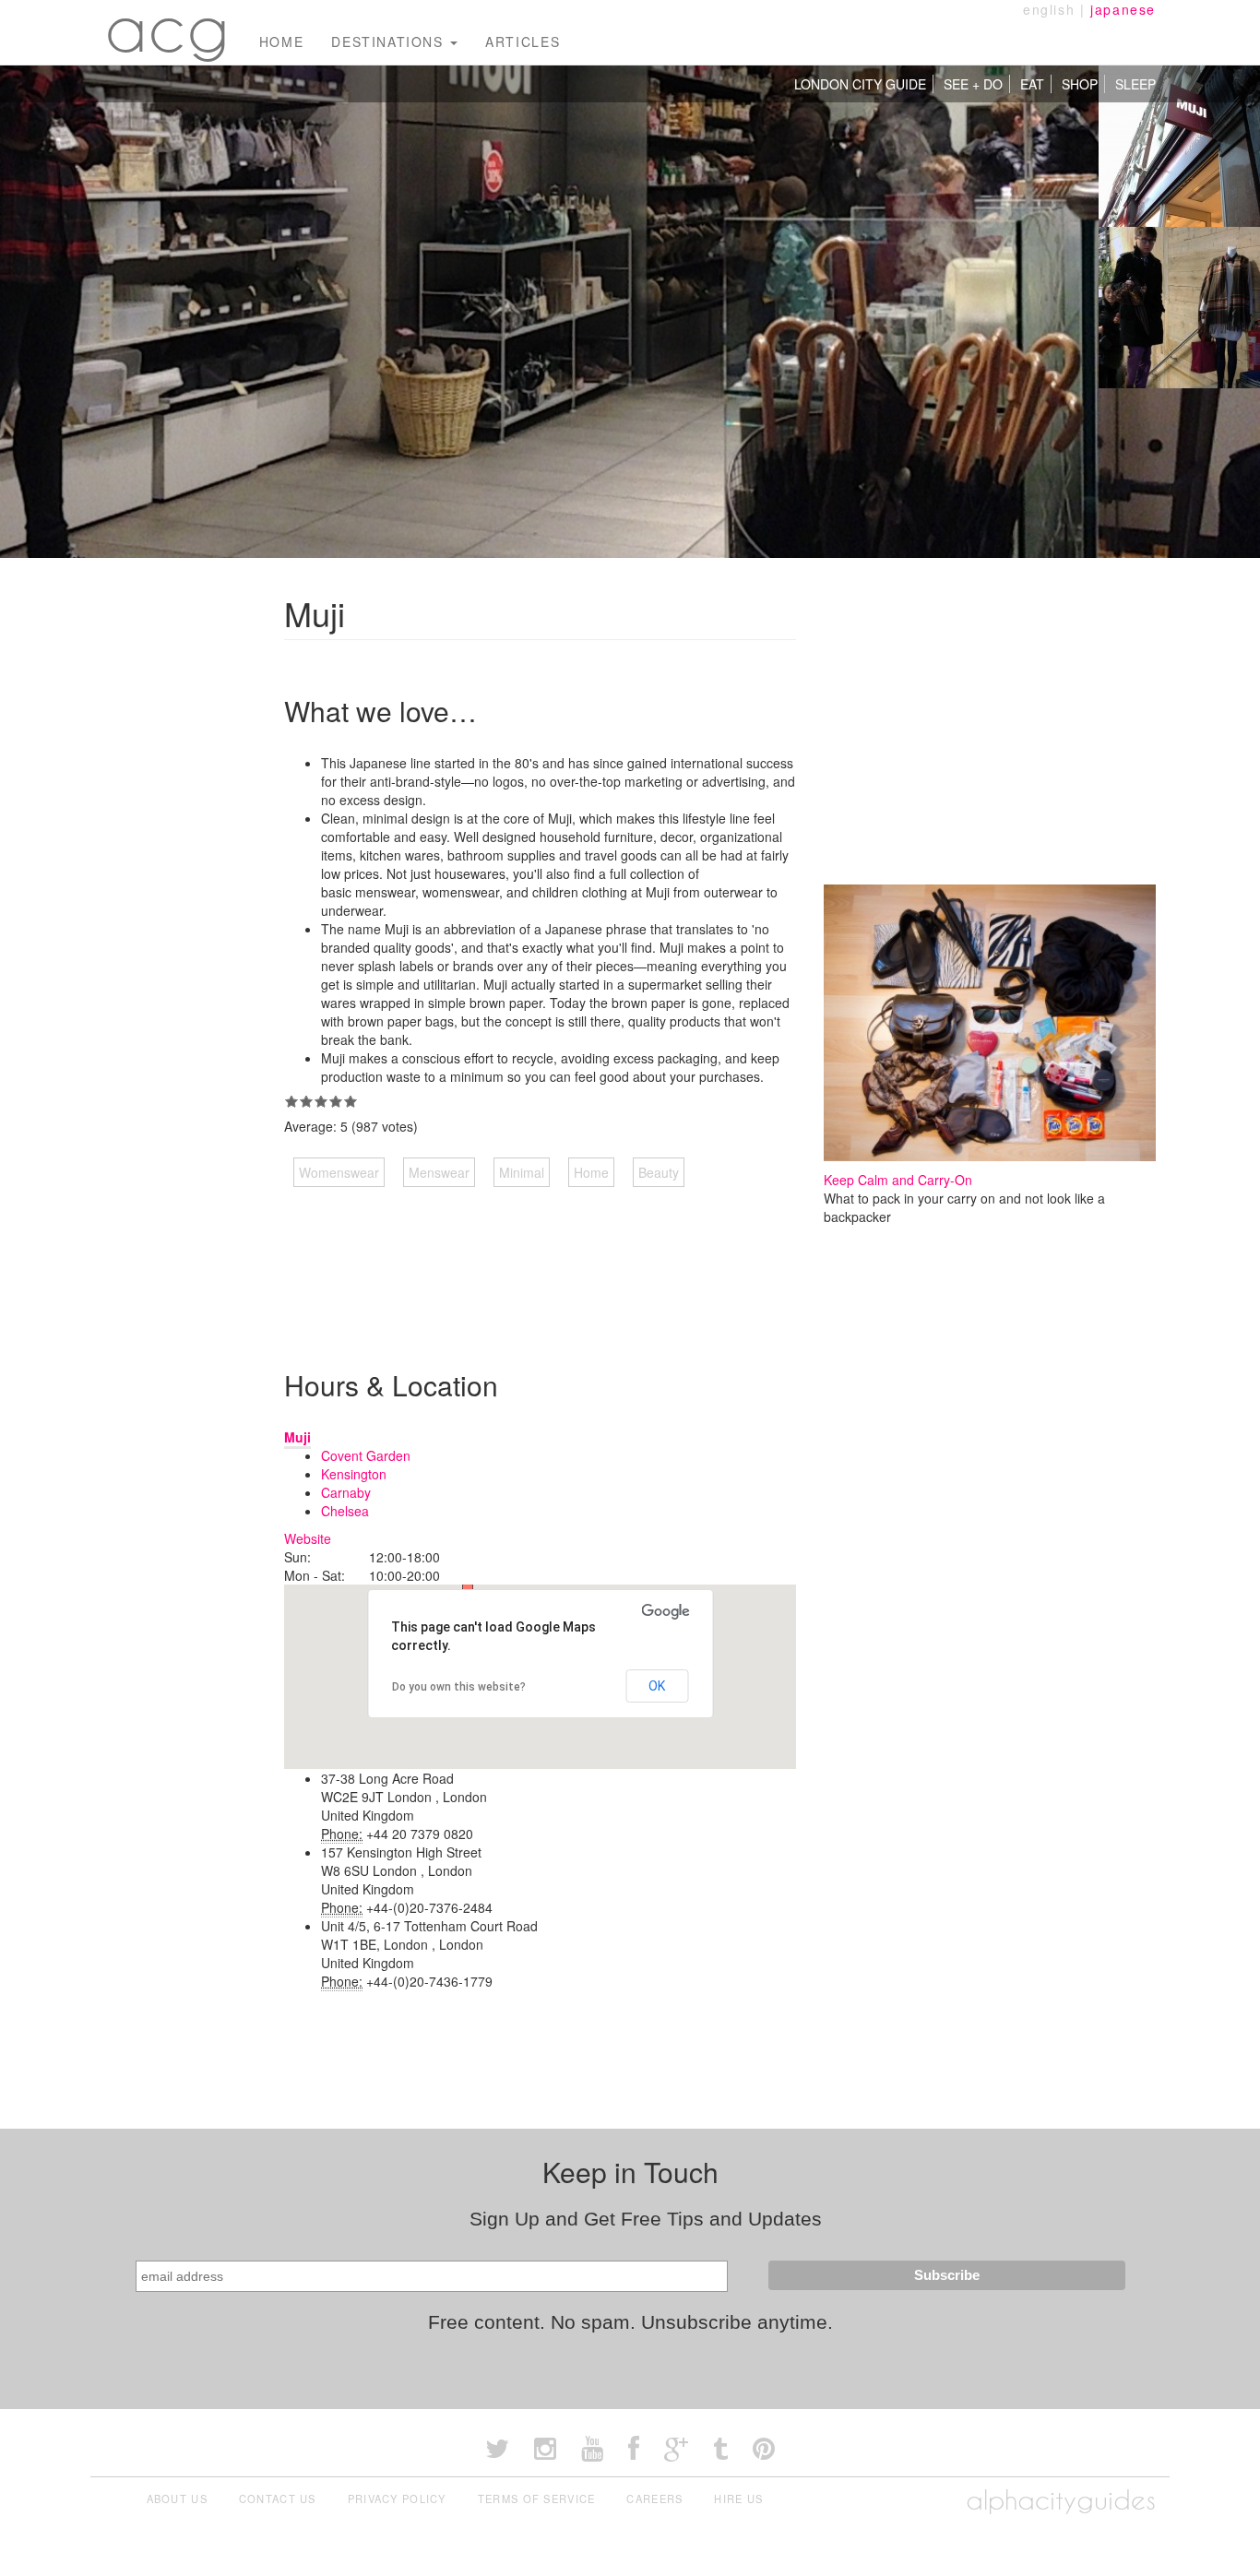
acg (168, 28)
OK (657, 1686)
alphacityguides (1061, 2500)
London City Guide (860, 84)
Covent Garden (366, 1455)
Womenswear (339, 1172)
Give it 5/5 (351, 1101)
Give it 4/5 (336, 1101)
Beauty (659, 1172)
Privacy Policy (397, 2499)
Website (308, 1538)
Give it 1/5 (291, 1101)
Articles (523, 42)
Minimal (522, 1172)
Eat (1032, 84)
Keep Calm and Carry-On (898, 1180)
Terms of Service (537, 2499)
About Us (177, 2499)
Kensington (354, 1474)
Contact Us (278, 2499)
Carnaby (346, 1492)
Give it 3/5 (321, 1101)
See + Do (973, 84)
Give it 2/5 (306, 1101)
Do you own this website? (459, 1687)
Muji (297, 1437)
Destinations (390, 42)
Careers (654, 2499)
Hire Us (738, 2499)
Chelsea (345, 1511)
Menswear (439, 1172)
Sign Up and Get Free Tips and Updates (646, 2219)
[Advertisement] (620, 1260)
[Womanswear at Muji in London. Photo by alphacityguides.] (1179, 305)
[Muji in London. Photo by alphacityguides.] (1179, 144)
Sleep (1135, 84)
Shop (1080, 84)
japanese (1123, 9)
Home (281, 42)
